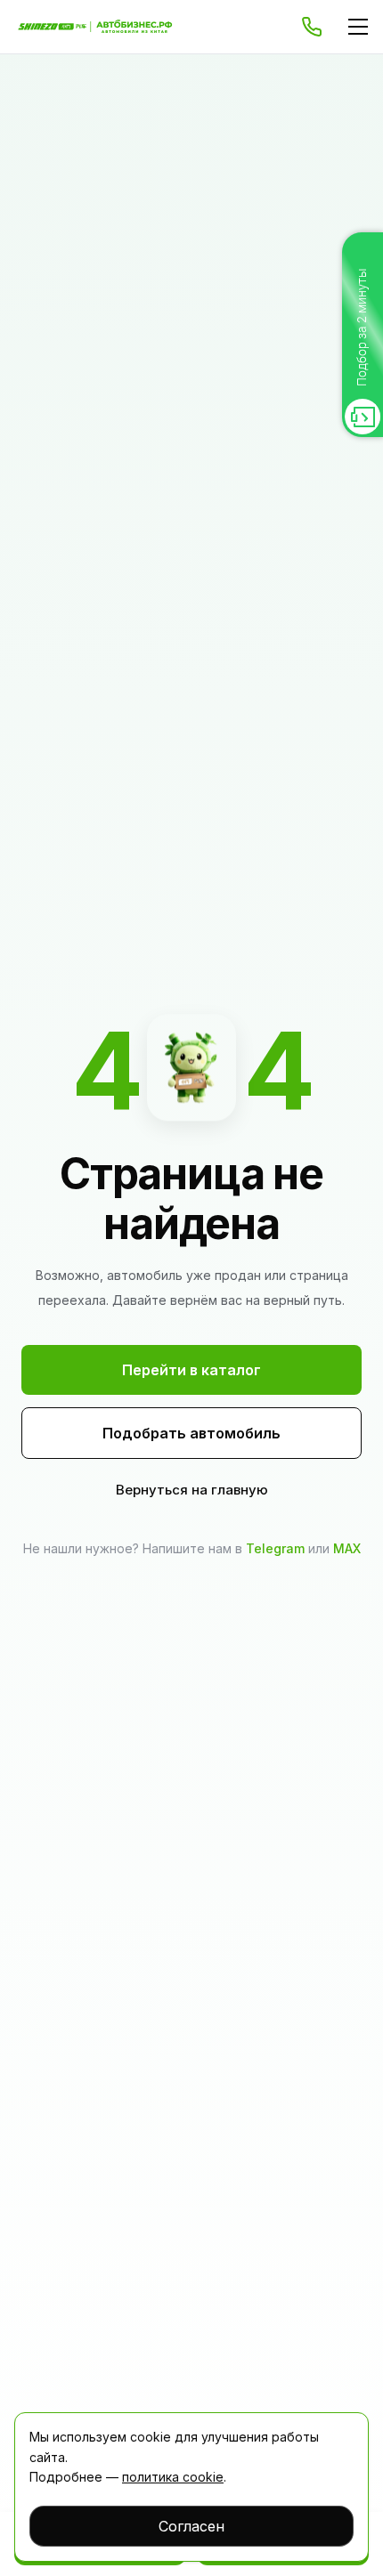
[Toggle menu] (358, 27)
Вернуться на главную (192, 1490)
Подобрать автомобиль (191, 1433)
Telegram (275, 1548)
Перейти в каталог (191, 1370)
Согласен (191, 2526)
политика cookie (173, 2477)
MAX (347, 1548)
